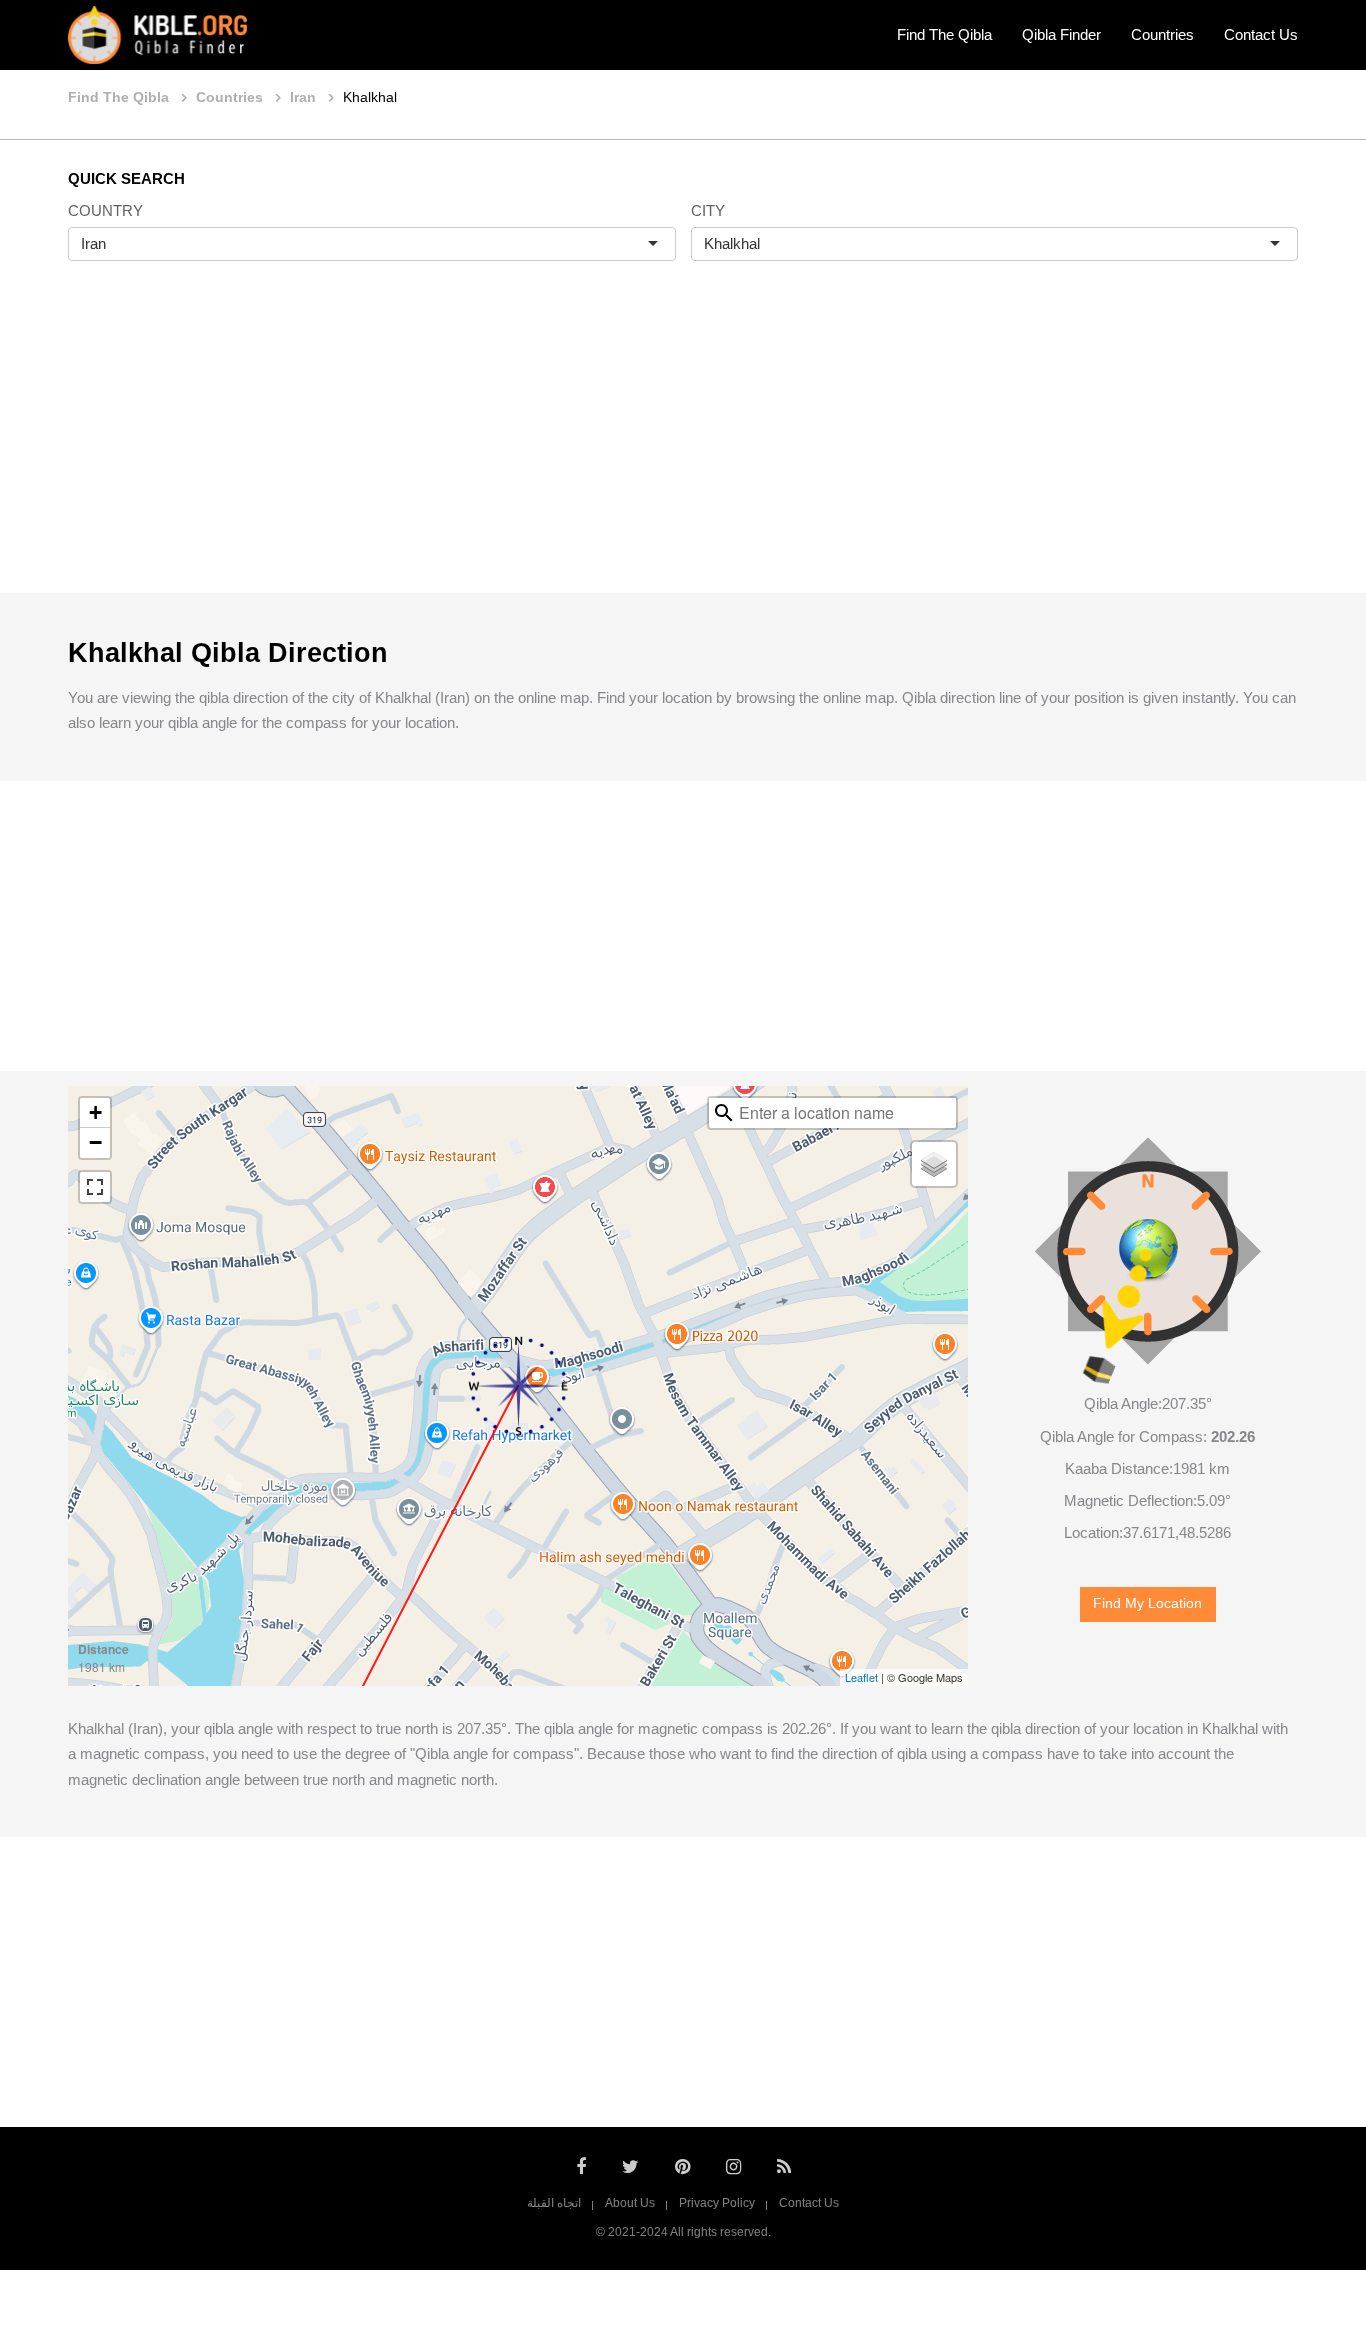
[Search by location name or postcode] (724, 1113)
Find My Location (1147, 1603)
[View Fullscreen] (95, 1187)
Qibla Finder (1061, 34)
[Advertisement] (683, 448)
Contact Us (1261, 34)
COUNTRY (105, 210)
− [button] (95, 1142)
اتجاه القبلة (554, 2203)
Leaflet (861, 1677)
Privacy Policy (717, 2203)
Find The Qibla (944, 34)
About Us (630, 2203)
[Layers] (934, 1164)
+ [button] (95, 1112)
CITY (708, 210)
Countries (1162, 34)
